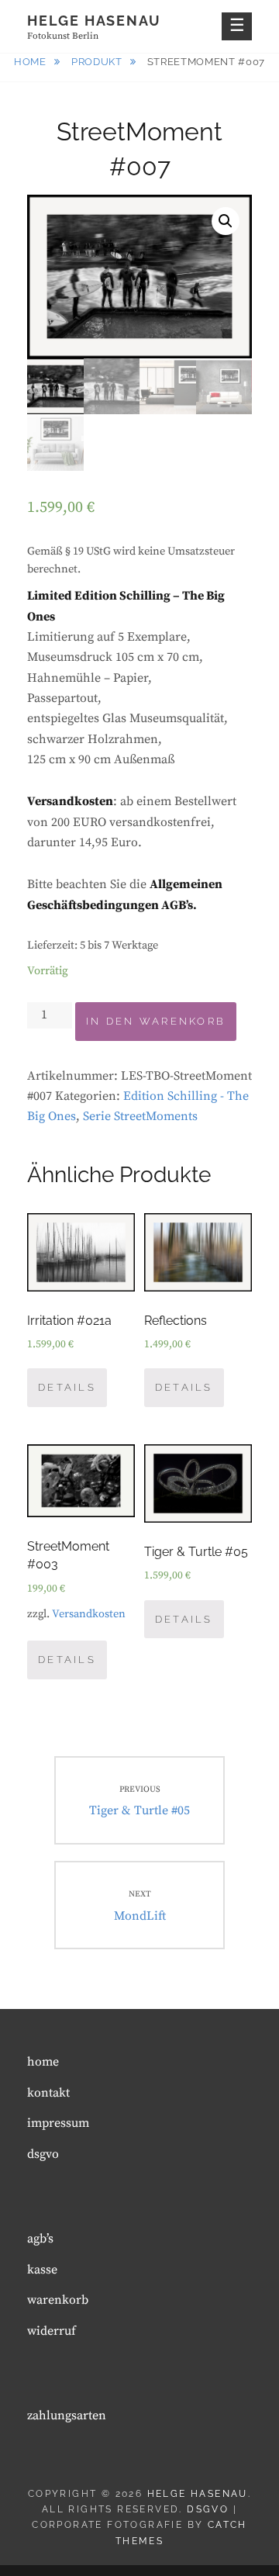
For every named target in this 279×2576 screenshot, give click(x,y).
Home (31, 62)
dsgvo (43, 2154)
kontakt (48, 2093)
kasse (42, 2270)
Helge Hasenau (94, 21)
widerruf (52, 2331)
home (43, 2062)
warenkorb (58, 2300)
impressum (58, 2123)
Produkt (98, 62)
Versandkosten (89, 1614)
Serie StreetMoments (140, 1116)
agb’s (40, 2239)
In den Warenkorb (156, 1021)
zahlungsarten (67, 2415)
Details (67, 1387)
